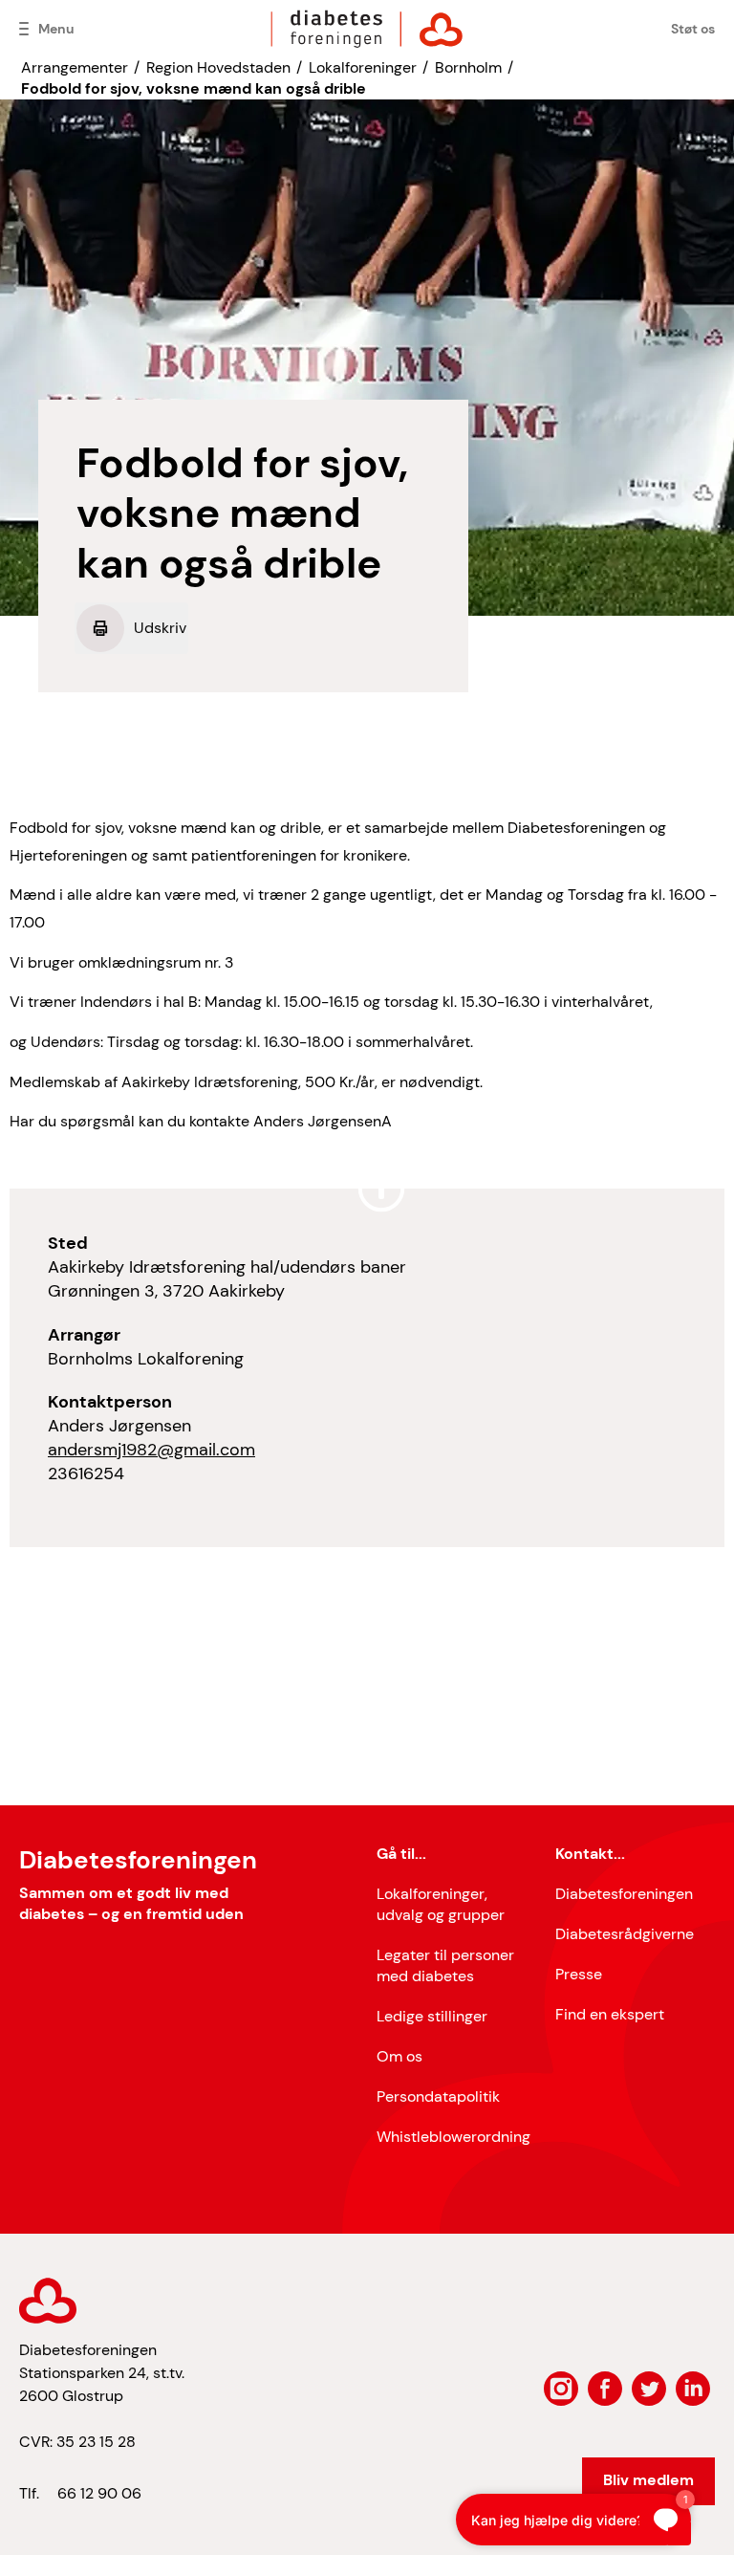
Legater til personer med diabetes (445, 1965)
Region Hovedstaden (218, 67)
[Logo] (367, 29)
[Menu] (24, 29)
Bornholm (468, 67)
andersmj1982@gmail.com (151, 1450)
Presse (579, 1974)
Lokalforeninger (363, 67)
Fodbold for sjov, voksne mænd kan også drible (194, 88)
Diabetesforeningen (624, 1894)
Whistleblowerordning (453, 2137)
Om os (399, 2056)
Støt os (693, 29)
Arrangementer (75, 67)
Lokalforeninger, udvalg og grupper (441, 1904)
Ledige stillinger (432, 2016)
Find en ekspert (610, 2014)
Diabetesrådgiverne (625, 1934)
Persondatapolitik (438, 2096)
